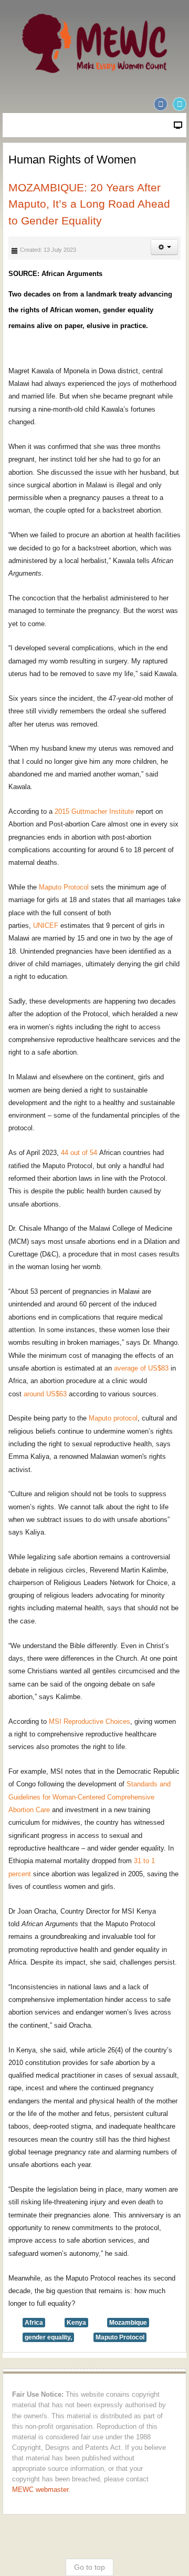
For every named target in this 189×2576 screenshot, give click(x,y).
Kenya (76, 2323)
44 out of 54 (79, 1153)
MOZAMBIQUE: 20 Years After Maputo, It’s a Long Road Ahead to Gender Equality (89, 204)
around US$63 (45, 1394)
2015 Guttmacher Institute (94, 811)
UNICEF (46, 926)
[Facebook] (161, 104)
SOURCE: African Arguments (55, 274)
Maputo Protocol (64, 887)
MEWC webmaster (40, 2490)
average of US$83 (141, 1368)
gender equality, (48, 2337)
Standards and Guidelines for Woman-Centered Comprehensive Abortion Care (90, 1797)
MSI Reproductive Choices (90, 1721)
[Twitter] (180, 104)
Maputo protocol (113, 1418)
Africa (34, 2323)
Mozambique (128, 2323)
